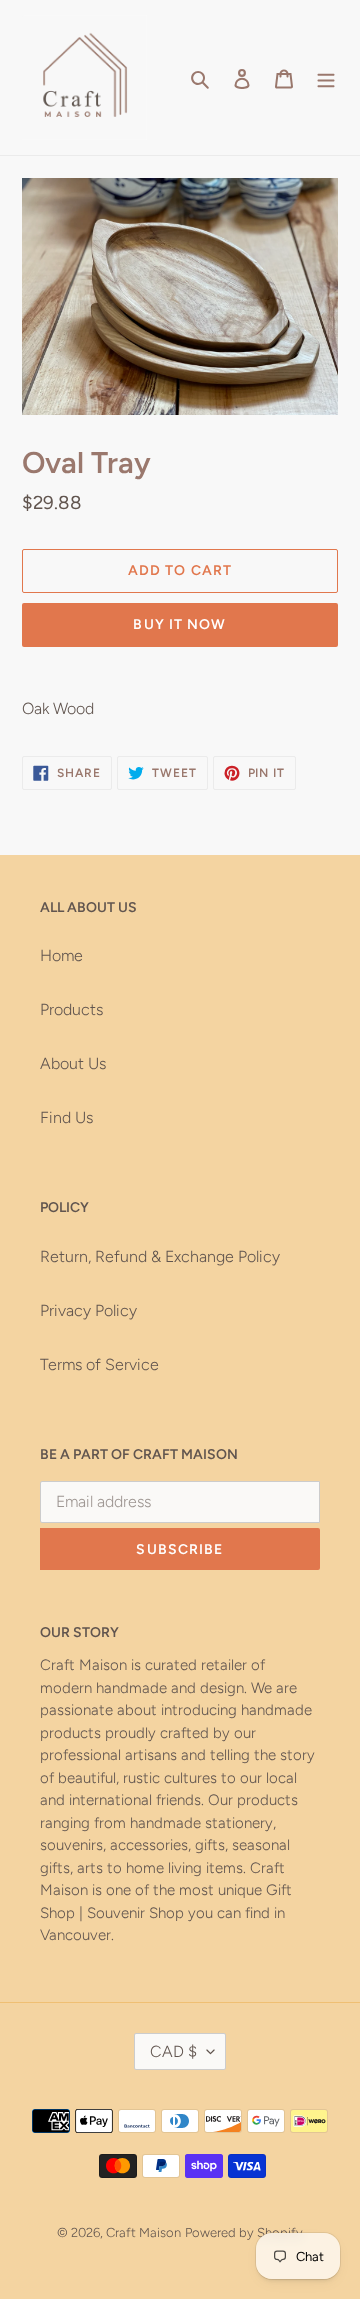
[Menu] (326, 78)
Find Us (66, 1117)
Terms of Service (99, 1364)
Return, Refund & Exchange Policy (160, 1256)
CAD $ (173, 2051)
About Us (73, 1063)
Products (71, 1009)
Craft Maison (143, 2232)
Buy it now (179, 624)
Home (61, 955)
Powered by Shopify (244, 2232)
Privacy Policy (88, 1310)
